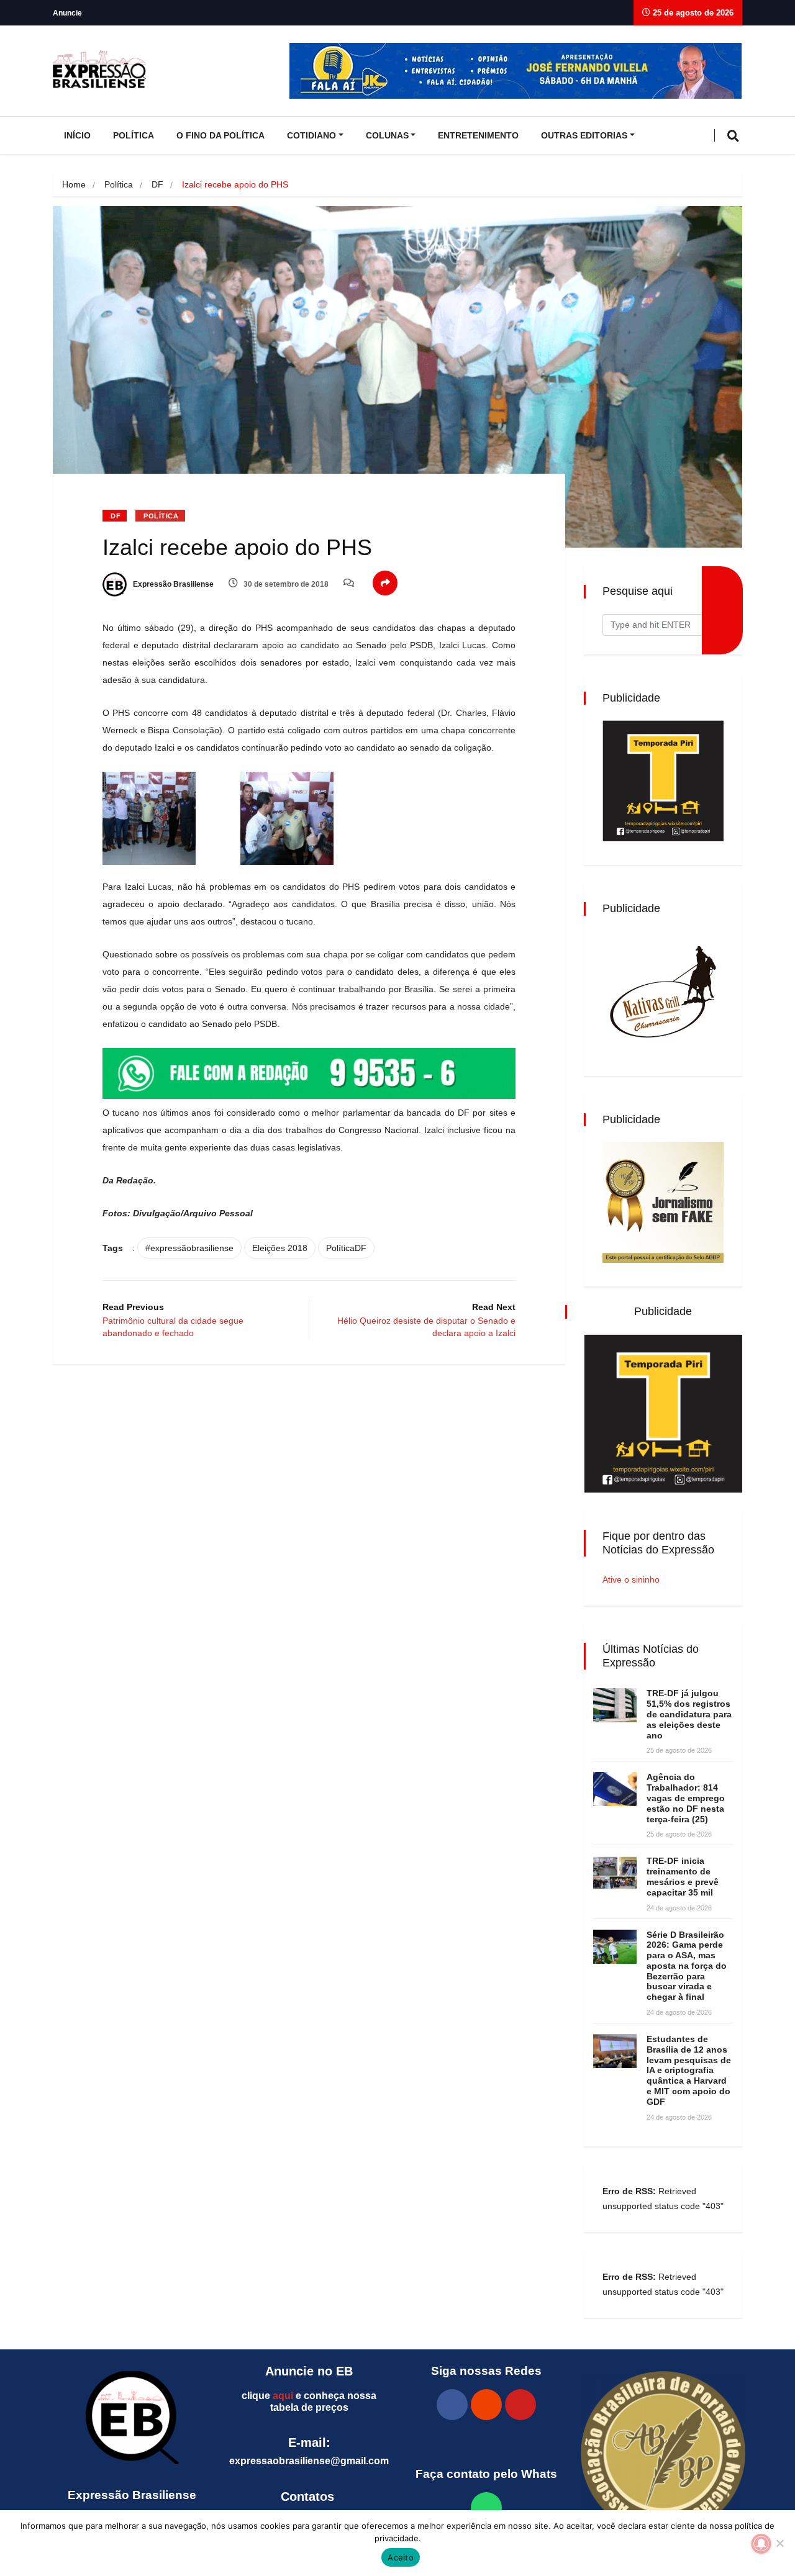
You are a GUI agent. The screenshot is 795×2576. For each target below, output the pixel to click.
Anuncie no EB (309, 2371)
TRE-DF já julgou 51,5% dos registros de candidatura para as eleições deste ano (689, 1714)
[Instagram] (486, 2405)
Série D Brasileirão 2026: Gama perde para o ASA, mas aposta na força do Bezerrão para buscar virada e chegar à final (687, 1966)
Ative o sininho (631, 1579)
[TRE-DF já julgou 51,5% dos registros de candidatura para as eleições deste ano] (615, 1705)
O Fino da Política (220, 135)
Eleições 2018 (280, 1248)
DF (157, 184)
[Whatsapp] (486, 2508)
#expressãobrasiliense (189, 1248)
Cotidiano (311, 135)
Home (74, 184)
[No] (779, 2543)
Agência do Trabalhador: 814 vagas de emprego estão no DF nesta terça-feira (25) (686, 1798)
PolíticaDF (346, 1248)
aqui (283, 2396)
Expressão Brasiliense (172, 584)
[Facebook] (452, 2405)
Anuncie (67, 13)
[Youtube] (520, 2405)
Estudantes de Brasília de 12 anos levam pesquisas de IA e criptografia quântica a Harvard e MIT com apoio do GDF (689, 2070)
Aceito (401, 2557)
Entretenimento (478, 135)
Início (77, 135)
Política (134, 135)
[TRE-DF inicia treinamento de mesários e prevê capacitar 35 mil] (615, 1873)
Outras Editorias (584, 135)
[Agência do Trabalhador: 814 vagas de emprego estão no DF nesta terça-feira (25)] (615, 1789)
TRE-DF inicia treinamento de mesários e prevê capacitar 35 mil (683, 1876)
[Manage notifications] (761, 2544)
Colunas (387, 135)
